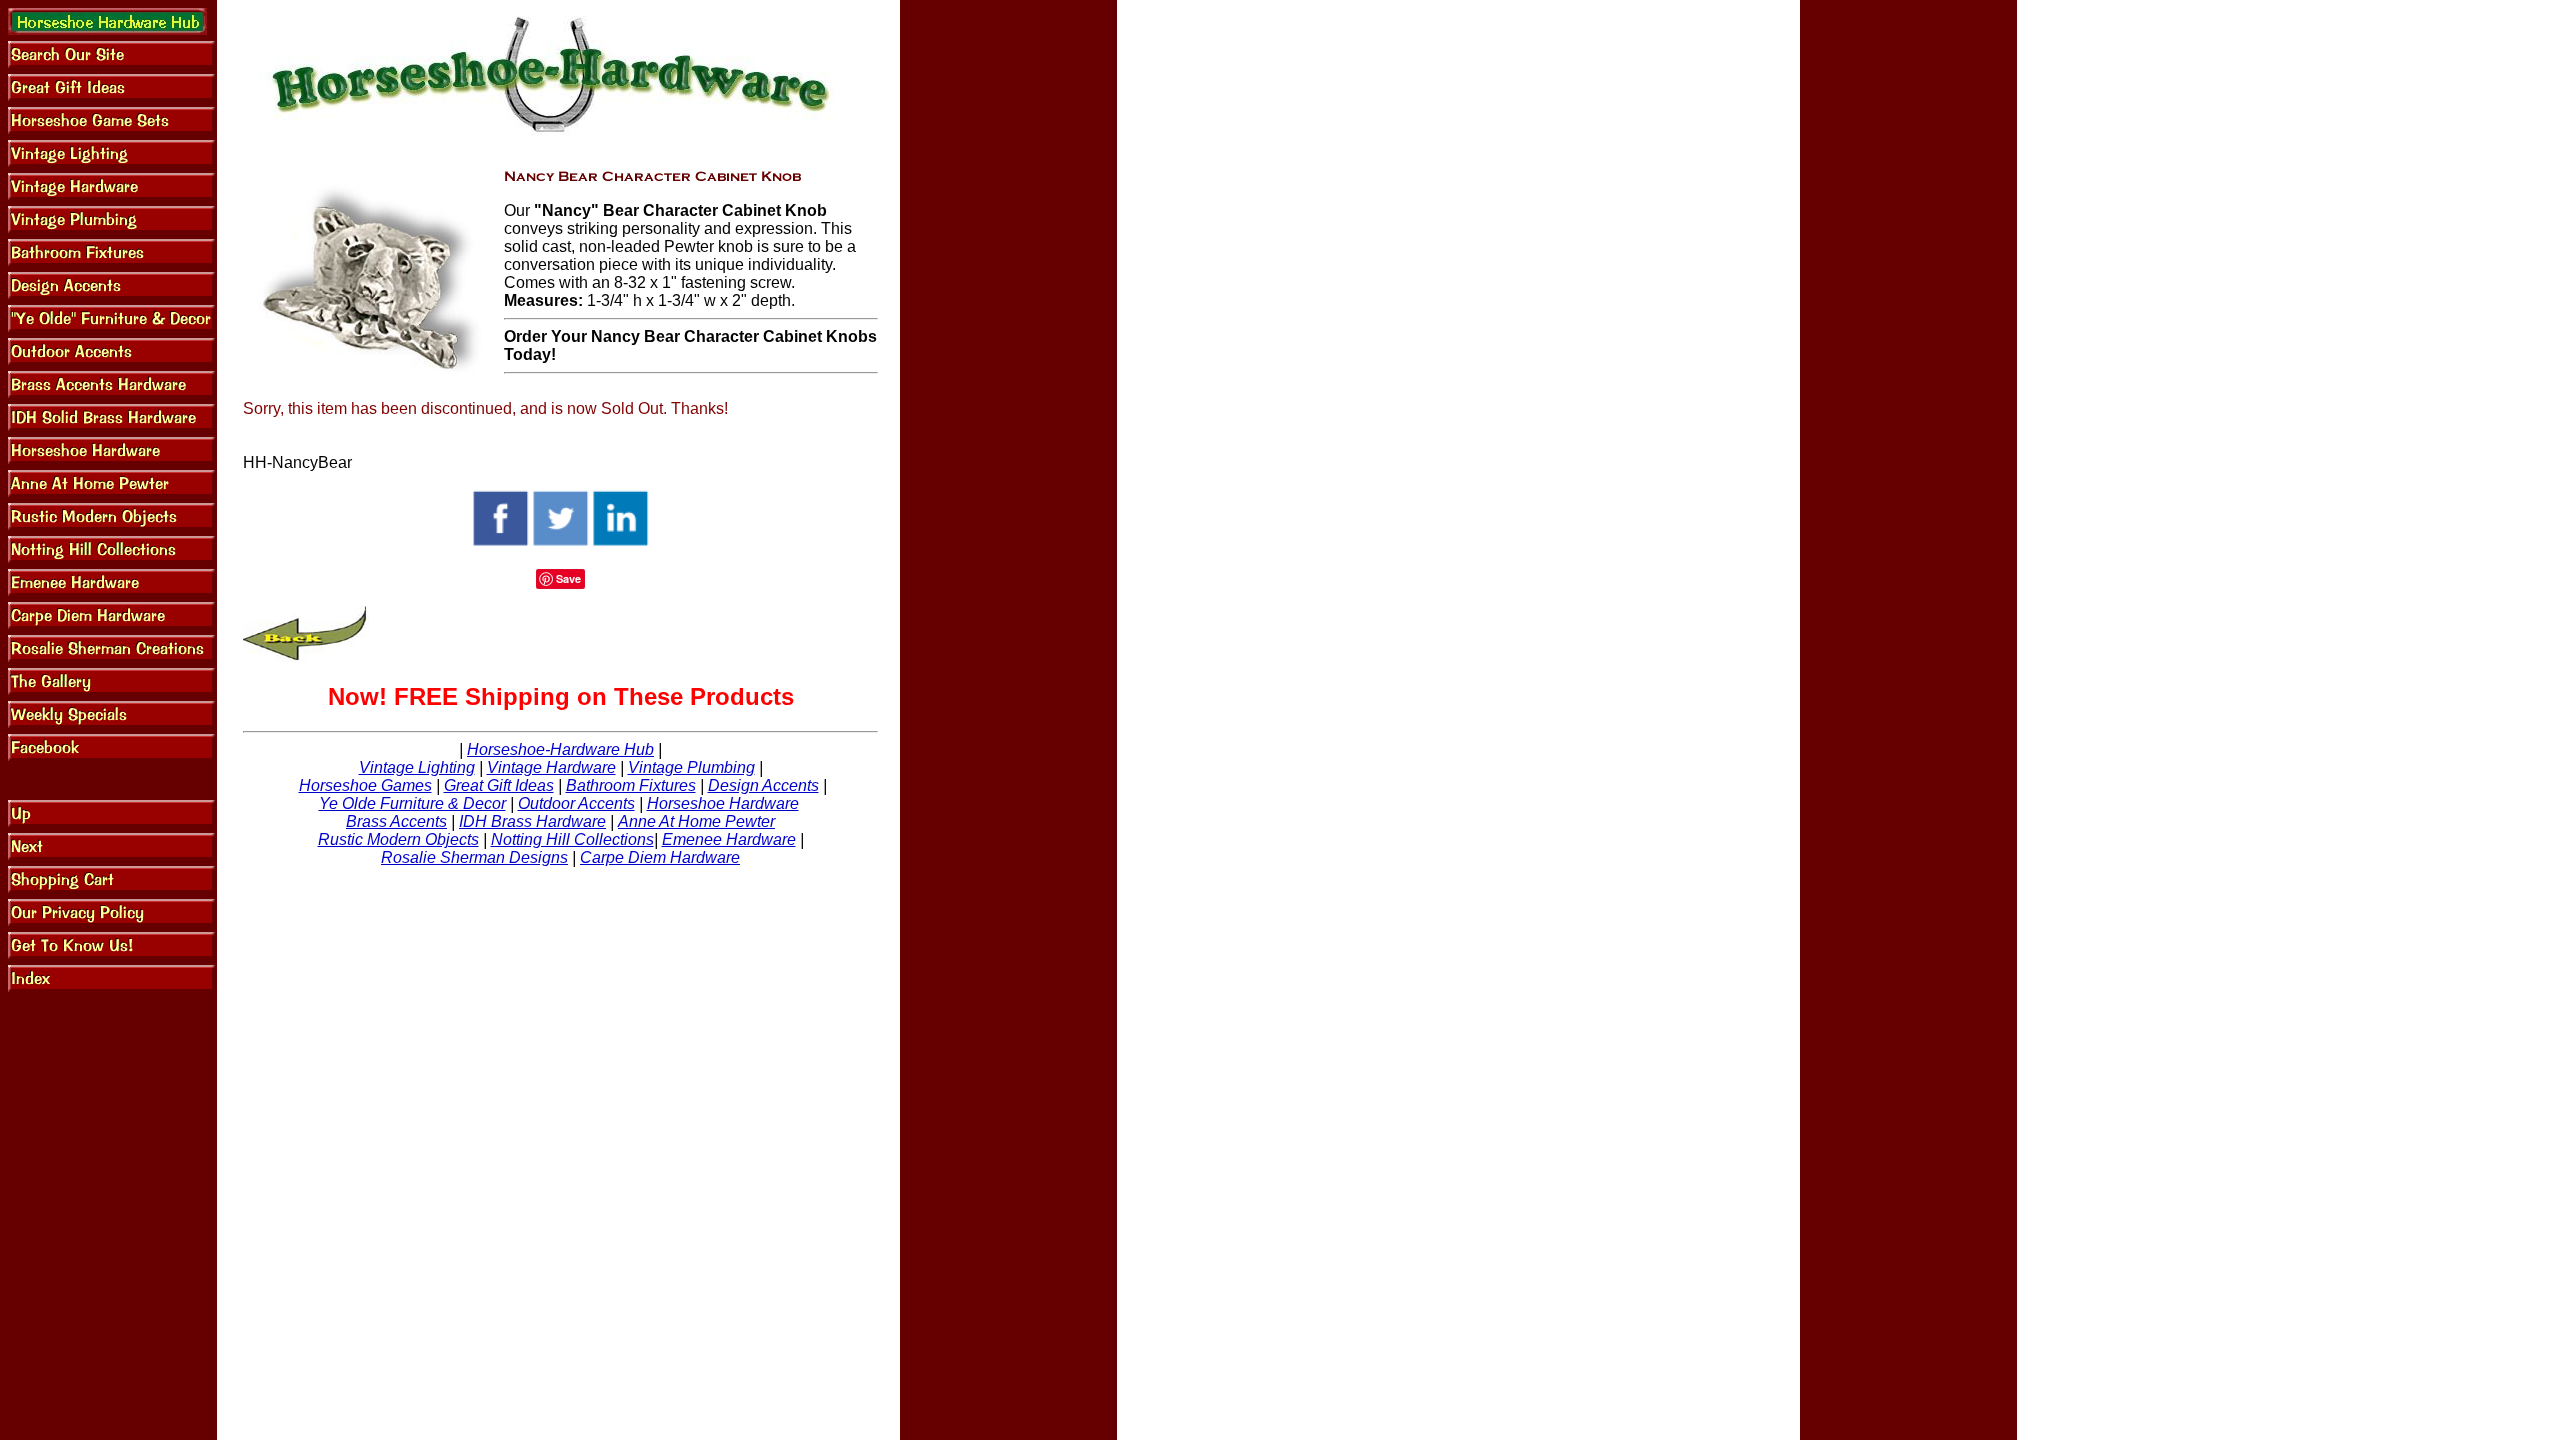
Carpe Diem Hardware (660, 857)
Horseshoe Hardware (723, 803)
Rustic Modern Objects (398, 839)
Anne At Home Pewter (696, 821)
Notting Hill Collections (572, 839)
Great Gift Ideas (499, 785)
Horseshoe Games (365, 785)
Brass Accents (396, 821)
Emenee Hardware (729, 839)
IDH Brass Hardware (532, 821)
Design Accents (763, 785)
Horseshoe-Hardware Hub (560, 749)
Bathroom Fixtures (631, 785)
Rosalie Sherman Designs (474, 857)
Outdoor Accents (576, 803)
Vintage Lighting (417, 767)
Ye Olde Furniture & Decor (412, 803)
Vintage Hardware (551, 767)
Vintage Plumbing (691, 767)
